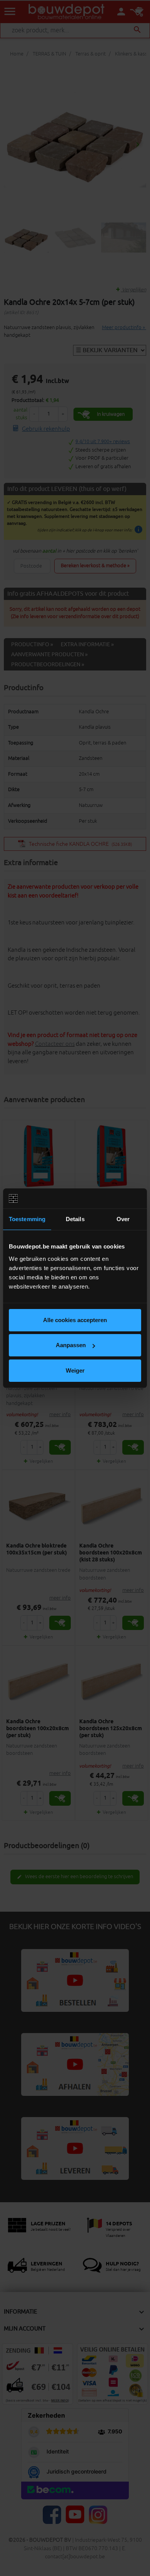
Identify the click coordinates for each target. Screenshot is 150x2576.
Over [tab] (123, 1219)
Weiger (75, 1370)
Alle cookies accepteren (75, 1320)
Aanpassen (71, 1345)
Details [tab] (75, 1219)
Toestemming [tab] (27, 1219)
